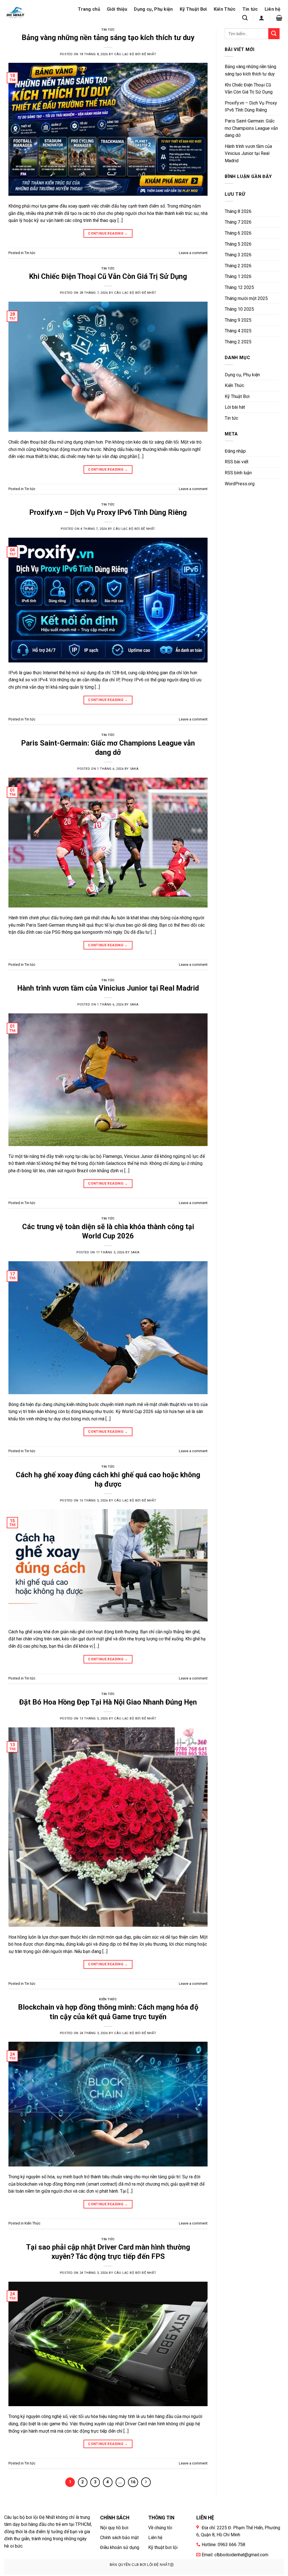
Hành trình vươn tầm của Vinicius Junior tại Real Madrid (108, 988)
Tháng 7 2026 (238, 222)
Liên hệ (273, 9)
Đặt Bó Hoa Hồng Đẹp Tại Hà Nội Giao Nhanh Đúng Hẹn (108, 1702)
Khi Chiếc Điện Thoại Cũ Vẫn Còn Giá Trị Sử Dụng (108, 276)
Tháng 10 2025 (239, 309)
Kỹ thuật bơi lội (163, 2547)
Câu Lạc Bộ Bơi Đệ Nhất (135, 54)
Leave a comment (193, 253)
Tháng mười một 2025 (246, 298)
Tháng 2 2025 (238, 342)
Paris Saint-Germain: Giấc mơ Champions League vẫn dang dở (251, 128)
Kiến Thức (225, 9)
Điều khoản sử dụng (120, 2547)
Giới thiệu (117, 9)
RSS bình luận (238, 473)
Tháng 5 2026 (238, 244)
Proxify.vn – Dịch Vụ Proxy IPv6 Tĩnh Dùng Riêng (108, 512)
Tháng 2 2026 (238, 266)
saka (134, 769)
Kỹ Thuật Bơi (193, 9)
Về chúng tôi (160, 2528)
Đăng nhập (235, 451)
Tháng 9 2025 (238, 320)
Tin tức (250, 9)
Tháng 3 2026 (238, 255)
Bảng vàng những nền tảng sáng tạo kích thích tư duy (108, 37)
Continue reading (108, 233)
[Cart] (279, 18)
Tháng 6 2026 (238, 233)
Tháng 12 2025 (239, 287)
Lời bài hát (235, 407)
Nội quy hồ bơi (114, 2528)
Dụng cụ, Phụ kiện (153, 9)
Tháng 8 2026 (238, 211)
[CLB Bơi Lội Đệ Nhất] (22, 14)
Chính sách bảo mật (119, 2538)
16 (133, 2482)
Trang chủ (89, 9)
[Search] (245, 18)
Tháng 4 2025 (238, 331)
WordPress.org (240, 484)
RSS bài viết (237, 462)
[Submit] (274, 34)
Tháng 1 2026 (238, 276)
